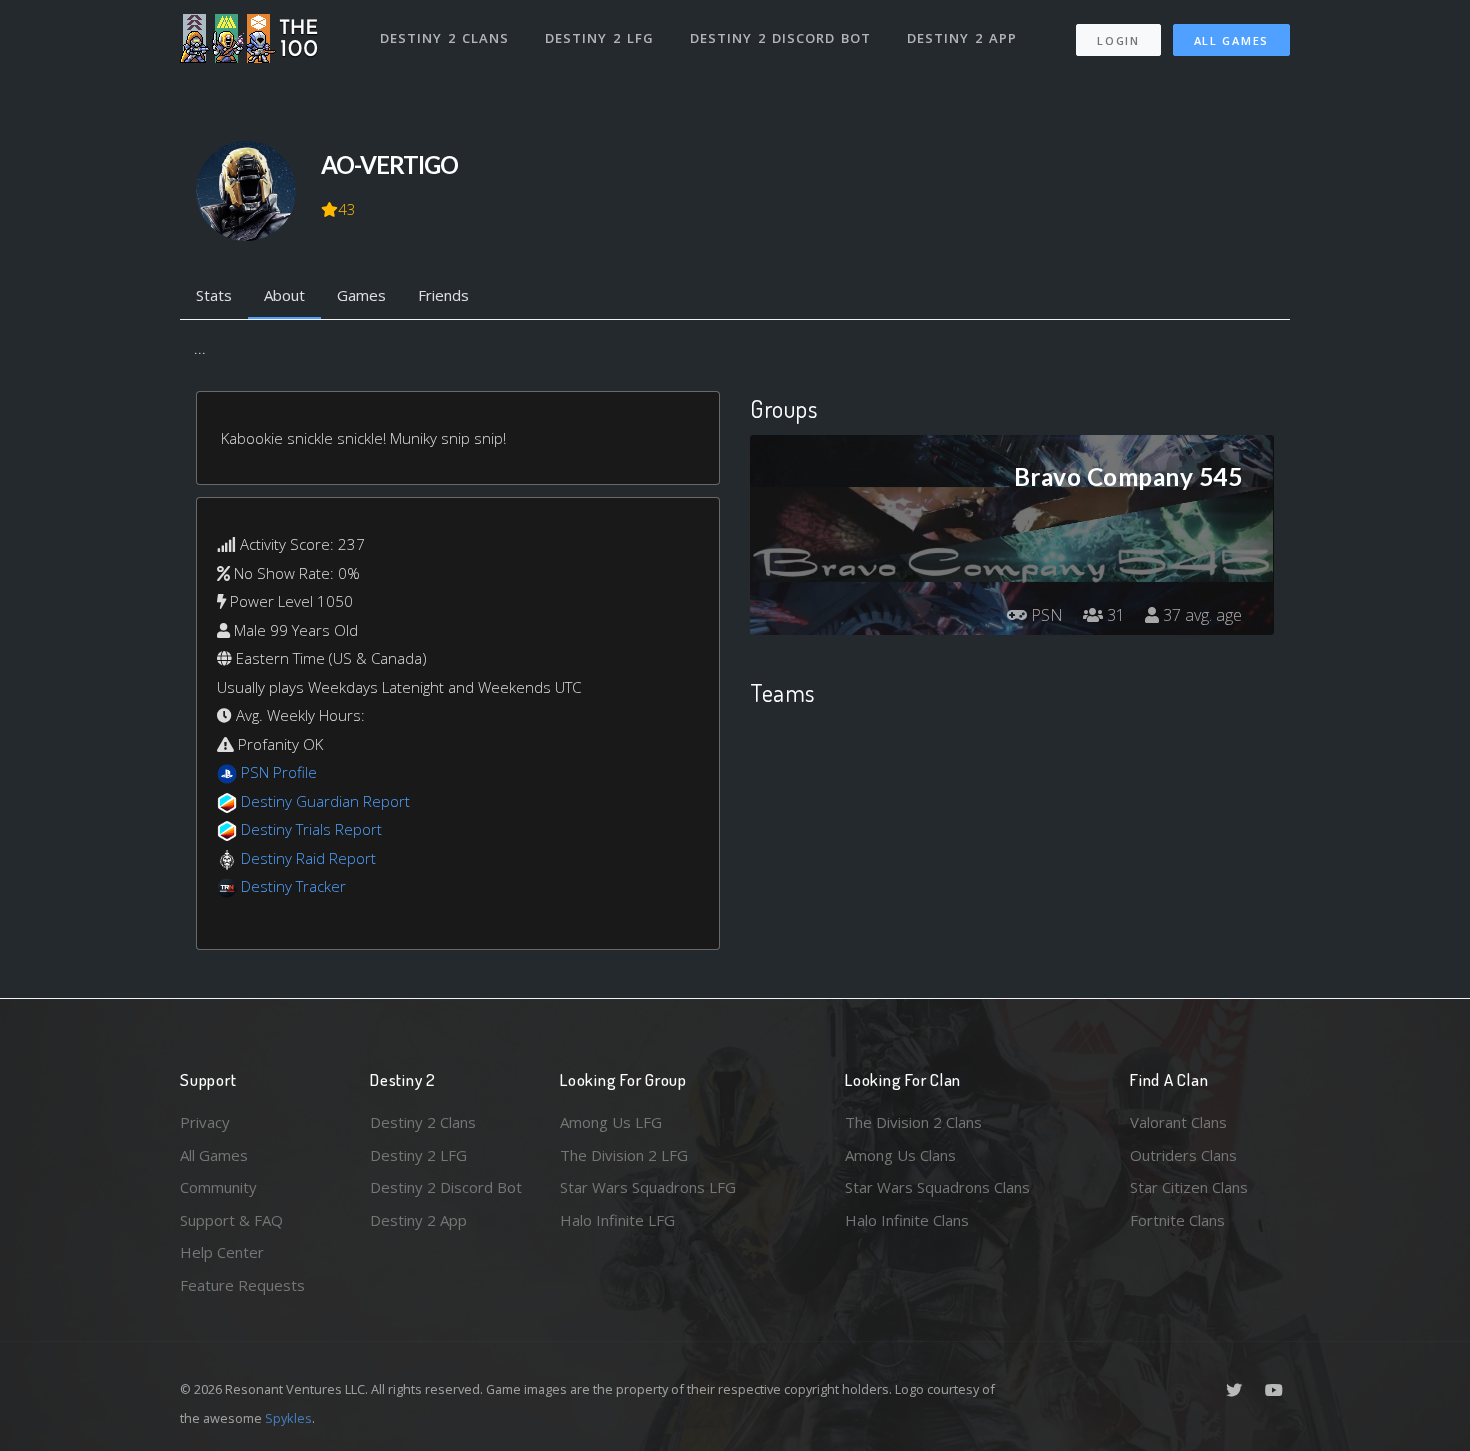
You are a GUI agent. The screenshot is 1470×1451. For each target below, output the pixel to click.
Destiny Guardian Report (325, 801)
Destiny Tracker (293, 886)
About (284, 295)
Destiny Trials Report (311, 829)
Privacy (205, 1122)
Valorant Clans (1178, 1122)
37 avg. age (1200, 615)
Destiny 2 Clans (444, 38)
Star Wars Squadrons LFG (648, 1187)
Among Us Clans (900, 1155)
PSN (1045, 615)
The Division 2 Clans (913, 1122)
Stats (214, 295)
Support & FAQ (231, 1220)
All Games (1231, 40)
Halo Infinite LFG (617, 1220)
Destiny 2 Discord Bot (780, 38)
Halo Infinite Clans (907, 1220)
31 (1114, 615)
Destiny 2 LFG (599, 38)
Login (1118, 40)
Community (218, 1187)
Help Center (222, 1252)
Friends (443, 295)
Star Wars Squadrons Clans (937, 1187)
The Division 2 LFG (624, 1155)
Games (361, 295)
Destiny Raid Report (308, 858)
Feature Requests (242, 1285)
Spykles (288, 1418)
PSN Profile (279, 772)
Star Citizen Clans (1189, 1187)
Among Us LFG (611, 1122)
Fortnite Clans (1177, 1220)
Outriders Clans (1183, 1155)
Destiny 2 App (962, 38)
